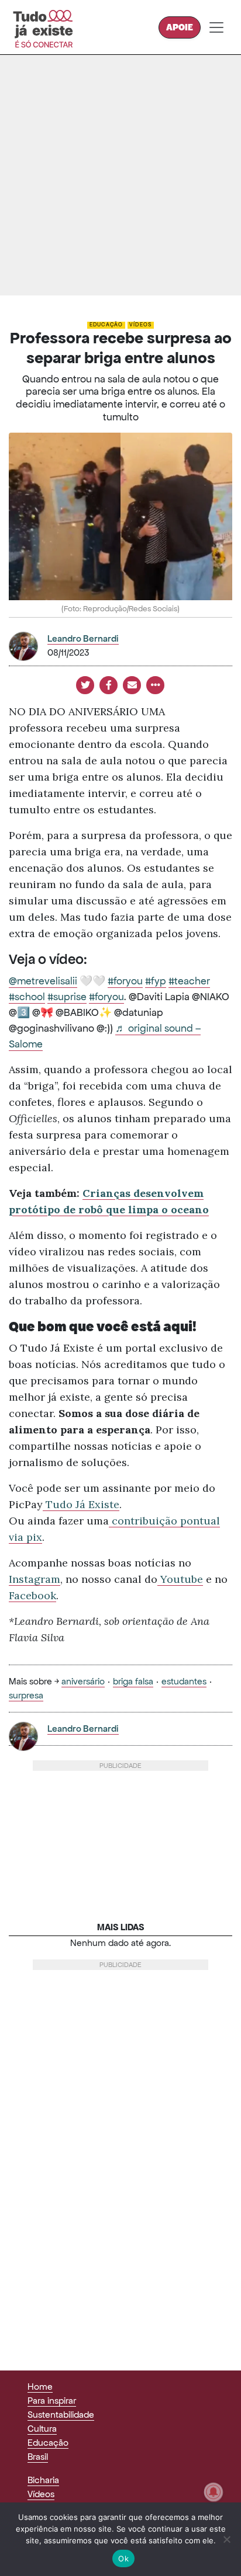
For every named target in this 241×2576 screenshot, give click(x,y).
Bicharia (43, 2480)
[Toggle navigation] (216, 27)
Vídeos (141, 325)
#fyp (156, 981)
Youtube (180, 1579)
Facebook (32, 1595)
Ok (123, 2558)
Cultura (42, 2429)
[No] (226, 2539)
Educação (106, 325)
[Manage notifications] (214, 2492)
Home (40, 2387)
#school (27, 997)
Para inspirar (52, 2401)
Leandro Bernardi (83, 638)
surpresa (26, 1695)
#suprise (67, 997)
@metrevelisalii (43, 981)
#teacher (189, 981)
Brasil (38, 2457)
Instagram (35, 1579)
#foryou (125, 981)
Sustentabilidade (61, 2415)
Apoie (180, 27)
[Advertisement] (120, 175)
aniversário (83, 1681)
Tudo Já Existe (81, 1504)
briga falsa (133, 1681)
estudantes (184, 1681)
